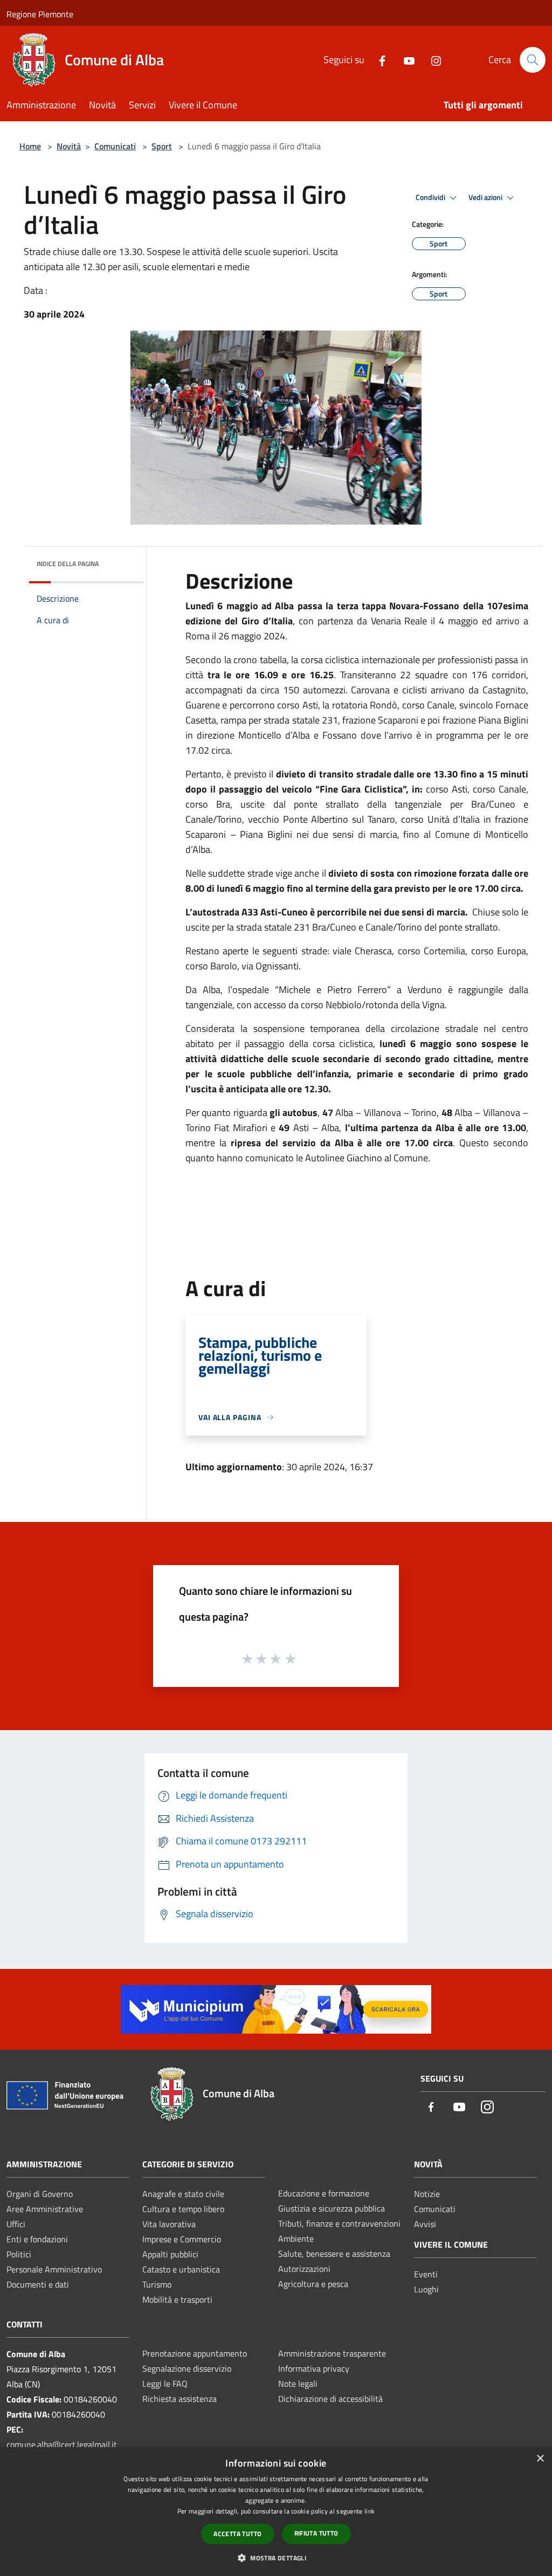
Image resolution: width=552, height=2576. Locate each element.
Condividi (431, 197)
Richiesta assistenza (180, 2399)
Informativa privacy (314, 2368)
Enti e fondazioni (37, 2239)
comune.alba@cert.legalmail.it (62, 2444)
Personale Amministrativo (54, 2269)
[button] (276, 2558)
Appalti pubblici (170, 2254)
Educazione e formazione (324, 2193)
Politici (19, 2254)
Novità (69, 146)
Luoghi (426, 2289)
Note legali (298, 2384)
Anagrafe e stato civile (183, 2194)
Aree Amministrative (45, 2209)
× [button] (540, 2459)
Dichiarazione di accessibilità (330, 2399)
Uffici (16, 2224)
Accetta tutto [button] (237, 2534)
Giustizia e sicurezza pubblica (332, 2208)
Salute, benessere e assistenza (334, 2254)
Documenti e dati (38, 2284)
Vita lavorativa (169, 2224)
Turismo (157, 2284)
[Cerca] (533, 60)
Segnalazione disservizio (187, 2368)
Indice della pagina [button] (68, 564)
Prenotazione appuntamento (195, 2353)
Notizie (427, 2194)
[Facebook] (378, 60)
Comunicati (115, 146)
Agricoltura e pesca (313, 2284)
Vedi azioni (486, 197)
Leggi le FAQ (165, 2384)
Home (30, 146)
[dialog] (276, 2512)
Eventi (426, 2274)
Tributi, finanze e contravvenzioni (339, 2223)
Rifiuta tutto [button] (316, 2533)
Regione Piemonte (40, 14)
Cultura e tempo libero (183, 2209)
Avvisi (425, 2224)
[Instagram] (432, 60)
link (370, 2511)
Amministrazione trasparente (332, 2353)
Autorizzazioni (304, 2269)
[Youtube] (405, 60)
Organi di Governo (40, 2194)
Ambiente (296, 2238)
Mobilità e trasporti (177, 2299)
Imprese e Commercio (182, 2239)
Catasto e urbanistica (181, 2269)
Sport (162, 146)
